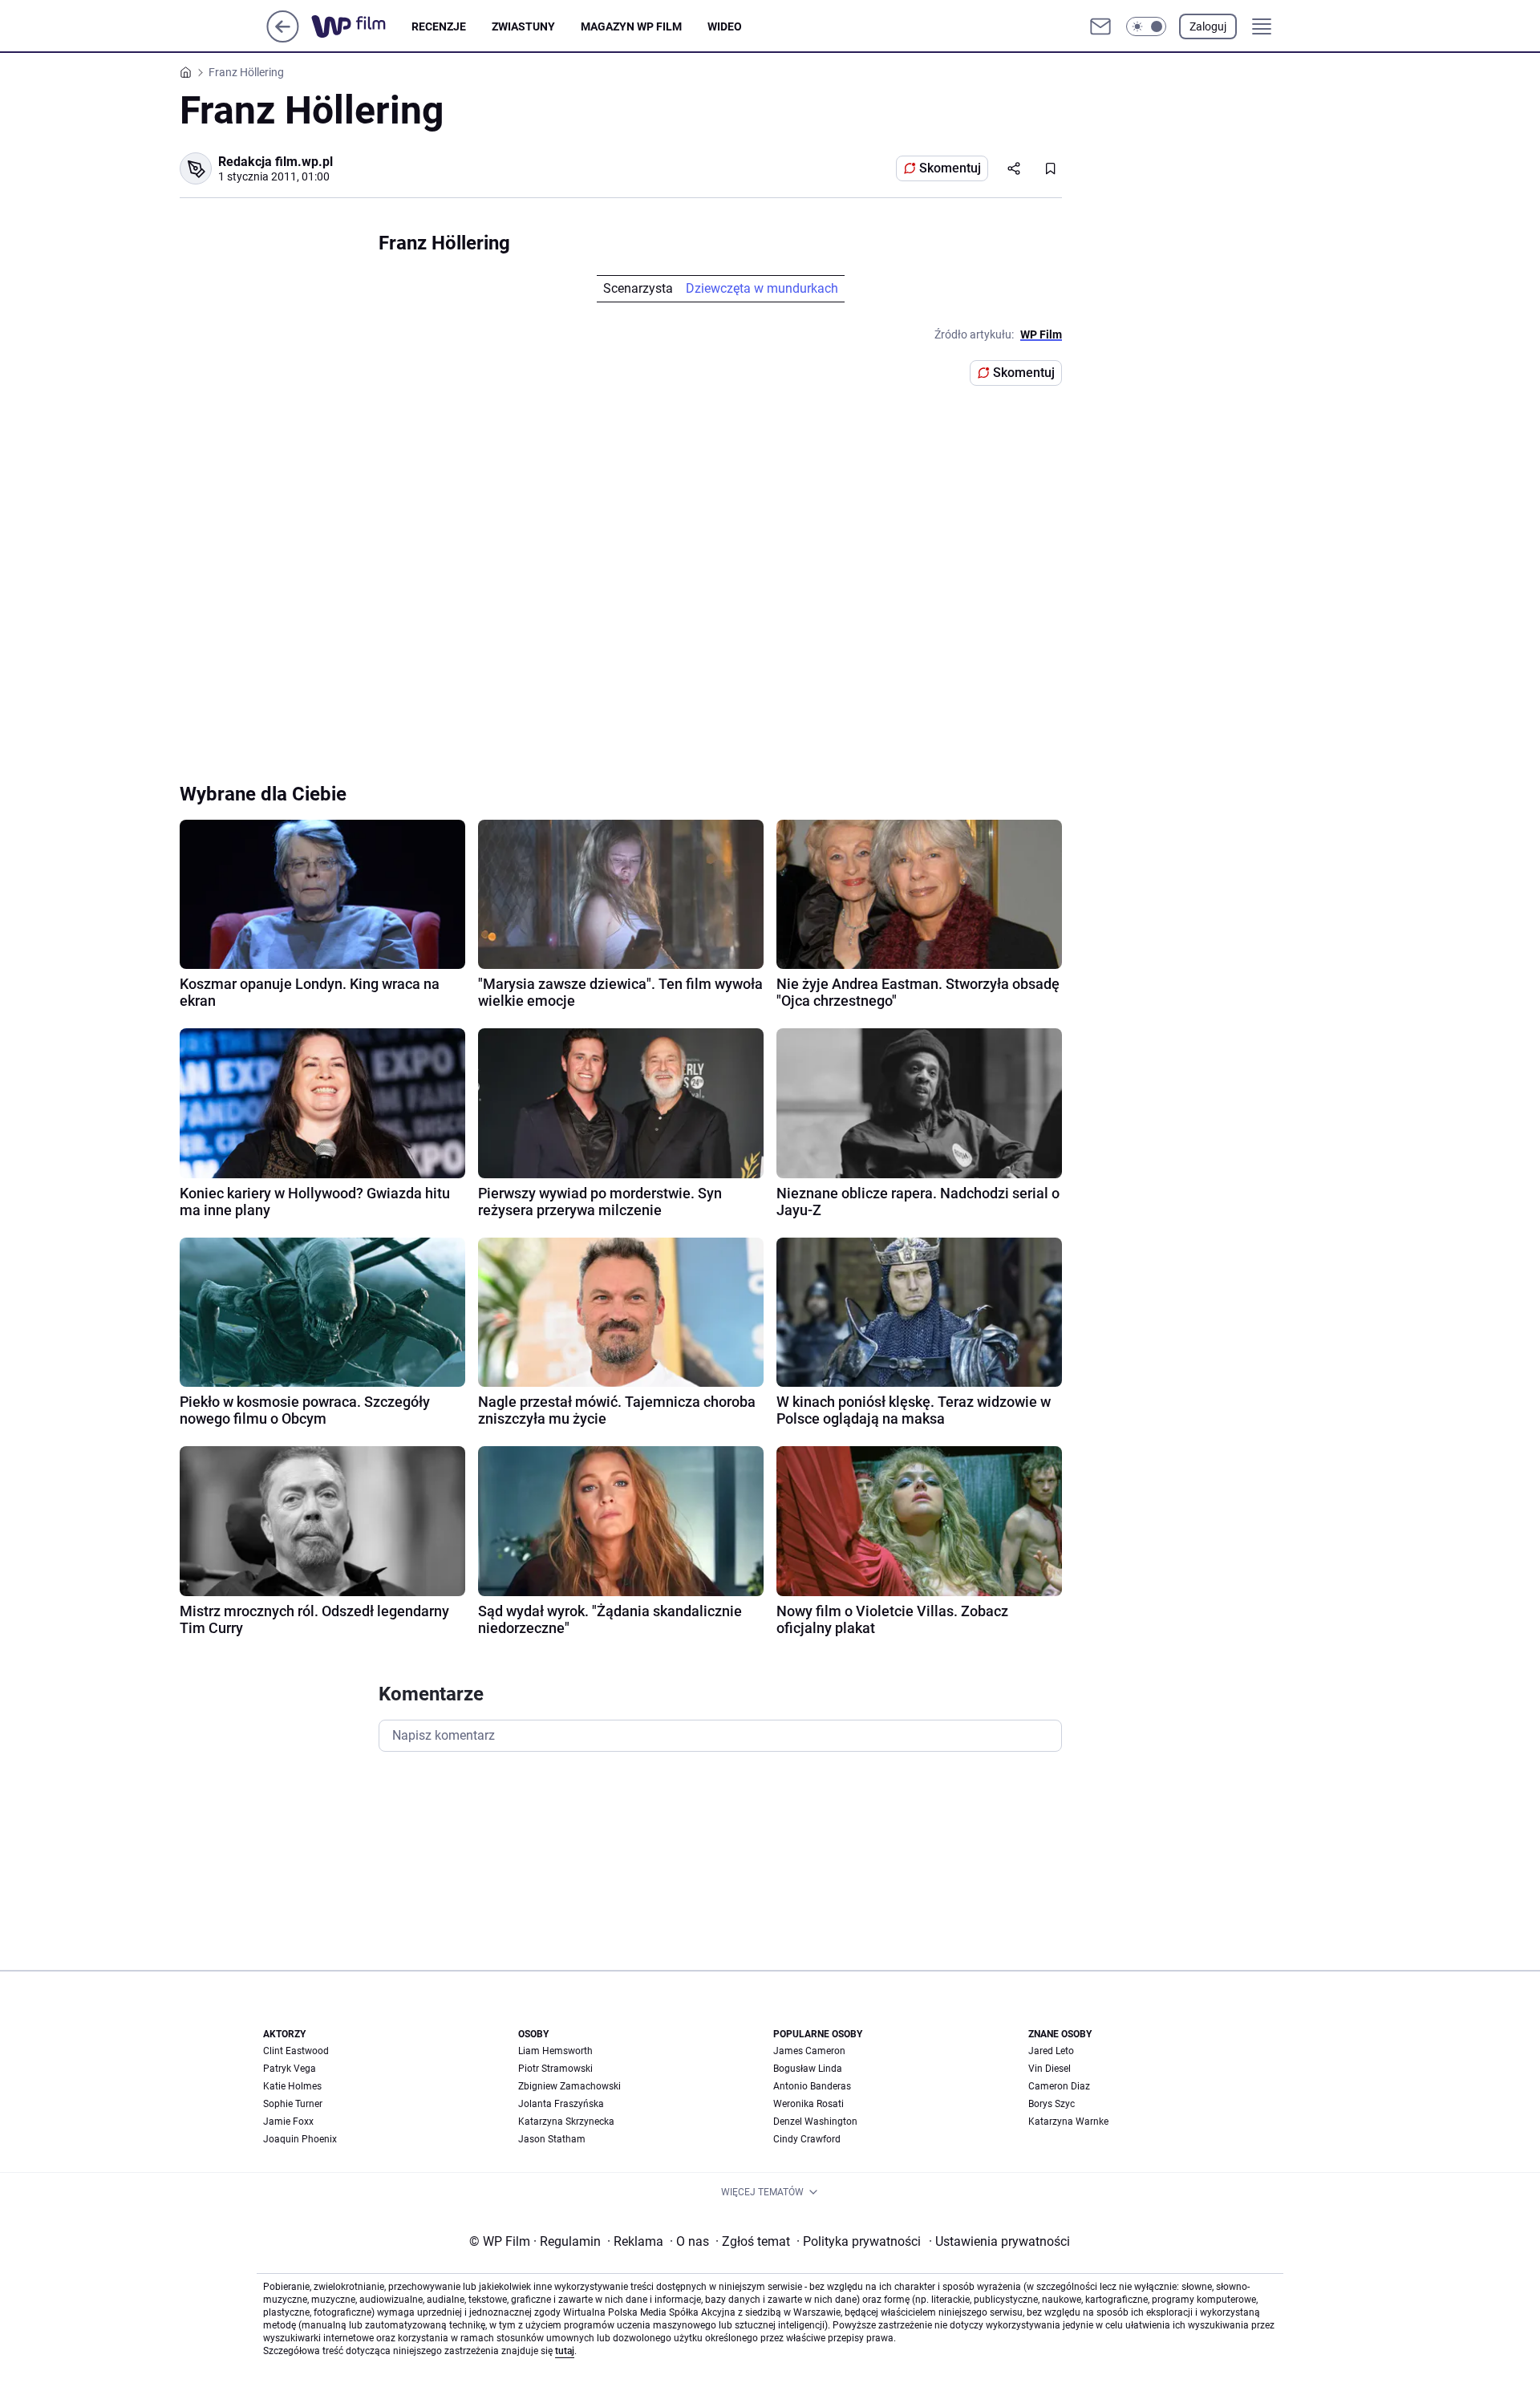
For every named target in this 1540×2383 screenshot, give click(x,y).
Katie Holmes (292, 2086)
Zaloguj (1208, 26)
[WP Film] (361, 26)
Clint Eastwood (296, 2051)
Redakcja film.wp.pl (276, 162)
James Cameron (809, 2051)
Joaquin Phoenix (300, 2139)
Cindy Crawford (807, 2139)
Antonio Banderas (812, 2086)
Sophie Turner (293, 2104)
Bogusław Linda (808, 2069)
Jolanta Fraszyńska (561, 2104)
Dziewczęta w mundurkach (762, 288)
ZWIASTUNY (523, 26)
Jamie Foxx (288, 2122)
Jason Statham (552, 2139)
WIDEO (725, 26)
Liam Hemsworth (555, 2051)
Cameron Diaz (1059, 2086)
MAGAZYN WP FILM (631, 26)
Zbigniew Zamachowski (569, 2086)
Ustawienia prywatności (999, 2241)
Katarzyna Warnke (1068, 2122)
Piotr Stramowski (555, 2069)
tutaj (565, 2351)
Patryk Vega (290, 2069)
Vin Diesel (1050, 2069)
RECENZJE (439, 26)
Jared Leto (1051, 2051)
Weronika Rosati (808, 2104)
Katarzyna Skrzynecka (566, 2122)
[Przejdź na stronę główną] (283, 38)
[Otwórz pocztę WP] (1100, 26)
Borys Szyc (1052, 2104)
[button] (1146, 26)
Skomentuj (950, 168)
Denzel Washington (815, 2122)
